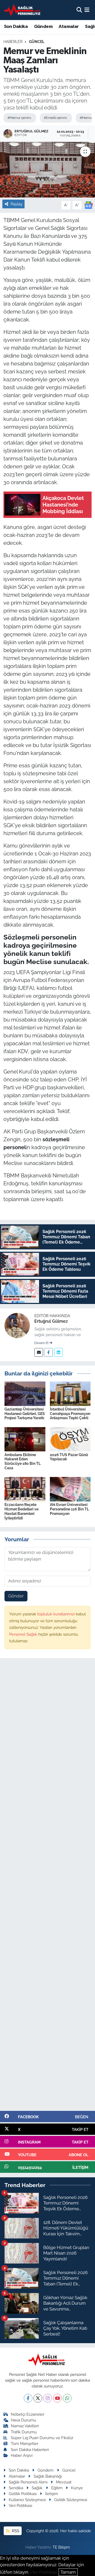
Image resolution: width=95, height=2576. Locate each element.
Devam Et (42, 1343)
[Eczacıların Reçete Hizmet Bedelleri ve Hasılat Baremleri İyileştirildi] (25, 1489)
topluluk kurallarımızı (56, 1614)
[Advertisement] (47, 1887)
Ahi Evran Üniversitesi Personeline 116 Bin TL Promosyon (69, 1509)
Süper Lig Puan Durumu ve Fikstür (42, 2438)
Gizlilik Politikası (23, 2494)
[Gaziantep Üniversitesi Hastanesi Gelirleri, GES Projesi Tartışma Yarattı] (25, 1393)
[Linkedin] (58, 1352)
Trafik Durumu (24, 2432)
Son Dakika (16, 27)
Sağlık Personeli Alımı (28, 2482)
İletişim (52, 2494)
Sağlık (37, 2488)
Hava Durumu (23, 2420)
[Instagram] (48, 2398)
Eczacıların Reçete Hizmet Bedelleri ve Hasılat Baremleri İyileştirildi (22, 1511)
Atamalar (69, 27)
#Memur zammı (19, 118)
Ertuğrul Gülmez (51, 1321)
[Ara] (79, 10)
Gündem (43, 27)
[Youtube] (57, 2398)
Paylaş (16, 204)
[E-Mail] (39, 1352)
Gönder (16, 1596)
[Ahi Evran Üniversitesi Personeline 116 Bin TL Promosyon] (70, 1489)
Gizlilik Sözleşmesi (71, 2500)
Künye (77, 2488)
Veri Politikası (20, 2505)
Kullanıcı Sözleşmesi (27, 2500)
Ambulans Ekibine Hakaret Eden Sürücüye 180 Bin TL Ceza (23, 1461)
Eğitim (57, 2488)
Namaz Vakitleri (25, 2426)
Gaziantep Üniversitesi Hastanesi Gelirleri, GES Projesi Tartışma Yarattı (25, 1414)
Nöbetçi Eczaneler (28, 2414)
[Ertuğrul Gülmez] (17, 1325)
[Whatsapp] (67, 2398)
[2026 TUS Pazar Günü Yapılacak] (70, 1439)
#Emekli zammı (55, 118)
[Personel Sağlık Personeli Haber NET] (23, 10)
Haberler (13, 42)
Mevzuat (64, 2482)
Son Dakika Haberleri (30, 2450)
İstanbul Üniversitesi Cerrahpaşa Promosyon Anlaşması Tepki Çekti (70, 1414)
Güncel (37, 42)
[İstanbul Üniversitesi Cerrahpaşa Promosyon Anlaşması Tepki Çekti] (70, 1393)
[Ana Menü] (87, 10)
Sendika (16, 2488)
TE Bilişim (61, 2547)
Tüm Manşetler (25, 2443)
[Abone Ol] (88, 205)
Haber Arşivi (22, 2455)
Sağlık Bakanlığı (48, 2476)
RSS (15, 2531)
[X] (38, 2398)
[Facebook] (48, 1352)
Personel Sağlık (24, 1634)
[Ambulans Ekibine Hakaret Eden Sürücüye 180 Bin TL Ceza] (25, 1439)
